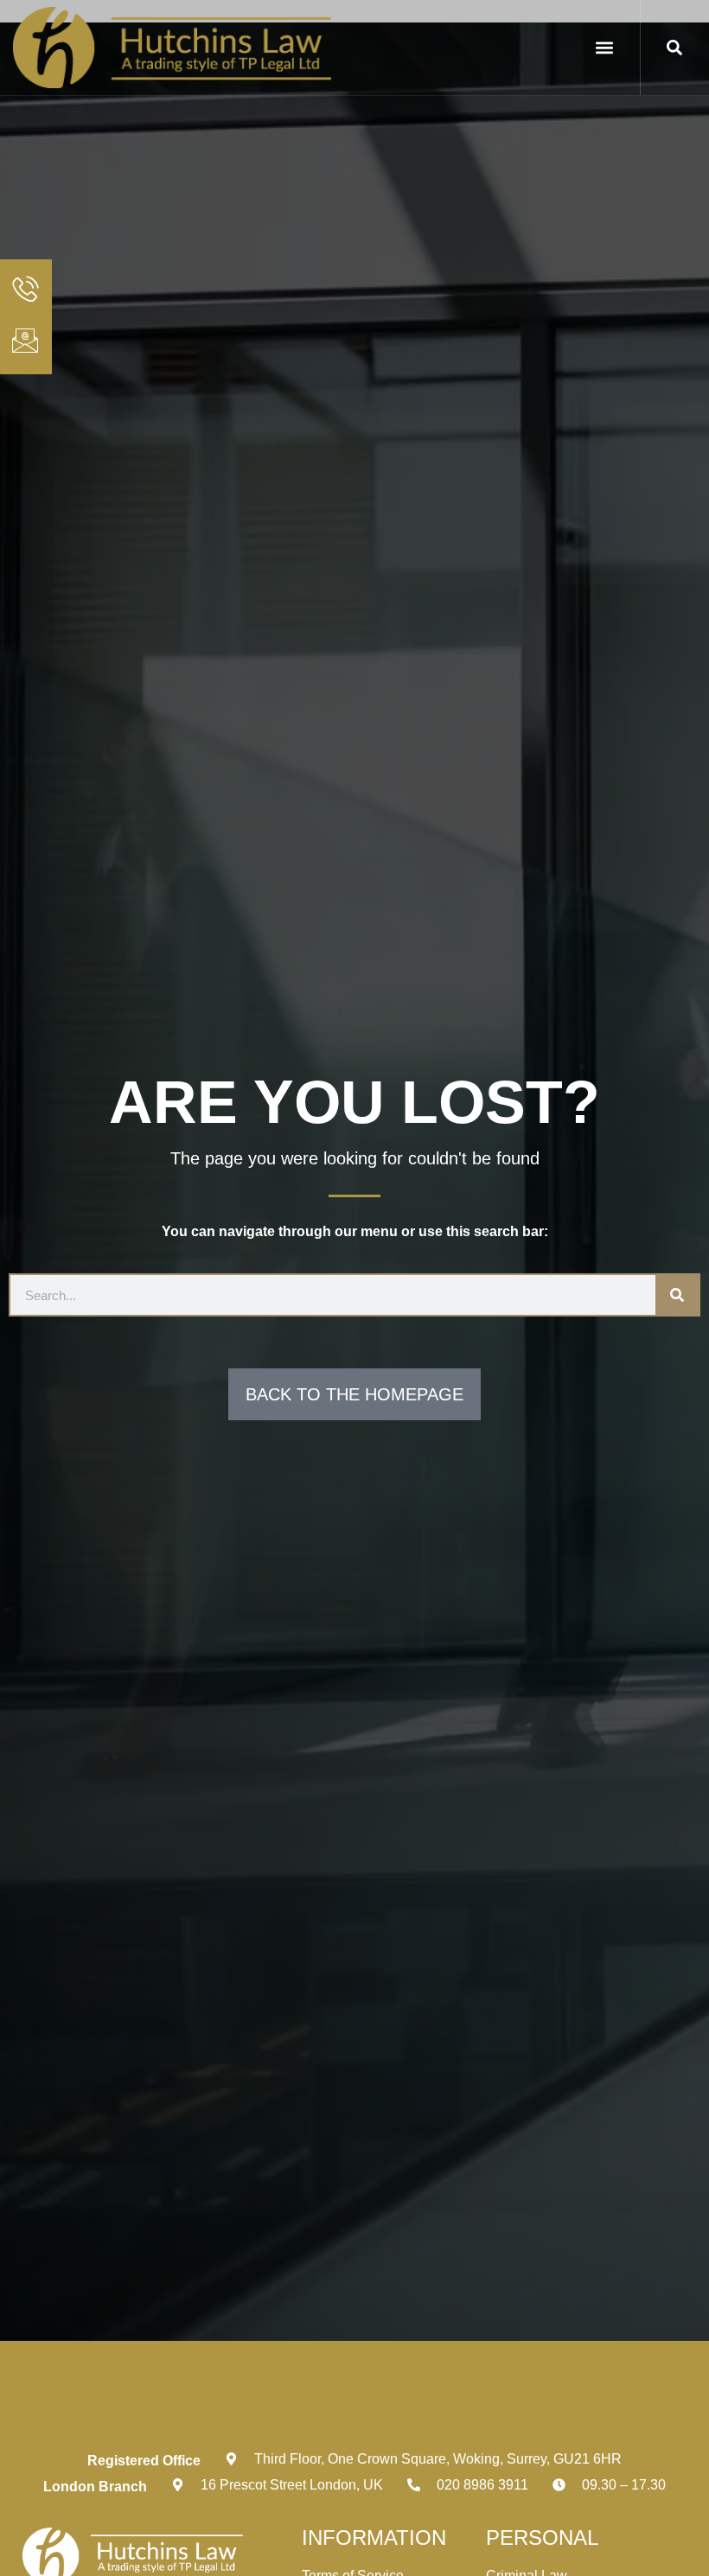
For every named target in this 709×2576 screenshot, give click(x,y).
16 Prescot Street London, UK (292, 2485)
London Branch (95, 2487)
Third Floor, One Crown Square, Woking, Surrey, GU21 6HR (438, 2459)
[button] (605, 47)
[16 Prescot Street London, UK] (177, 2485)
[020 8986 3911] (413, 2485)
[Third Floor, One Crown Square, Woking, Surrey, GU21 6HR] (231, 2459)
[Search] (677, 1295)
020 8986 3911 (482, 2485)
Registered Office (144, 2461)
